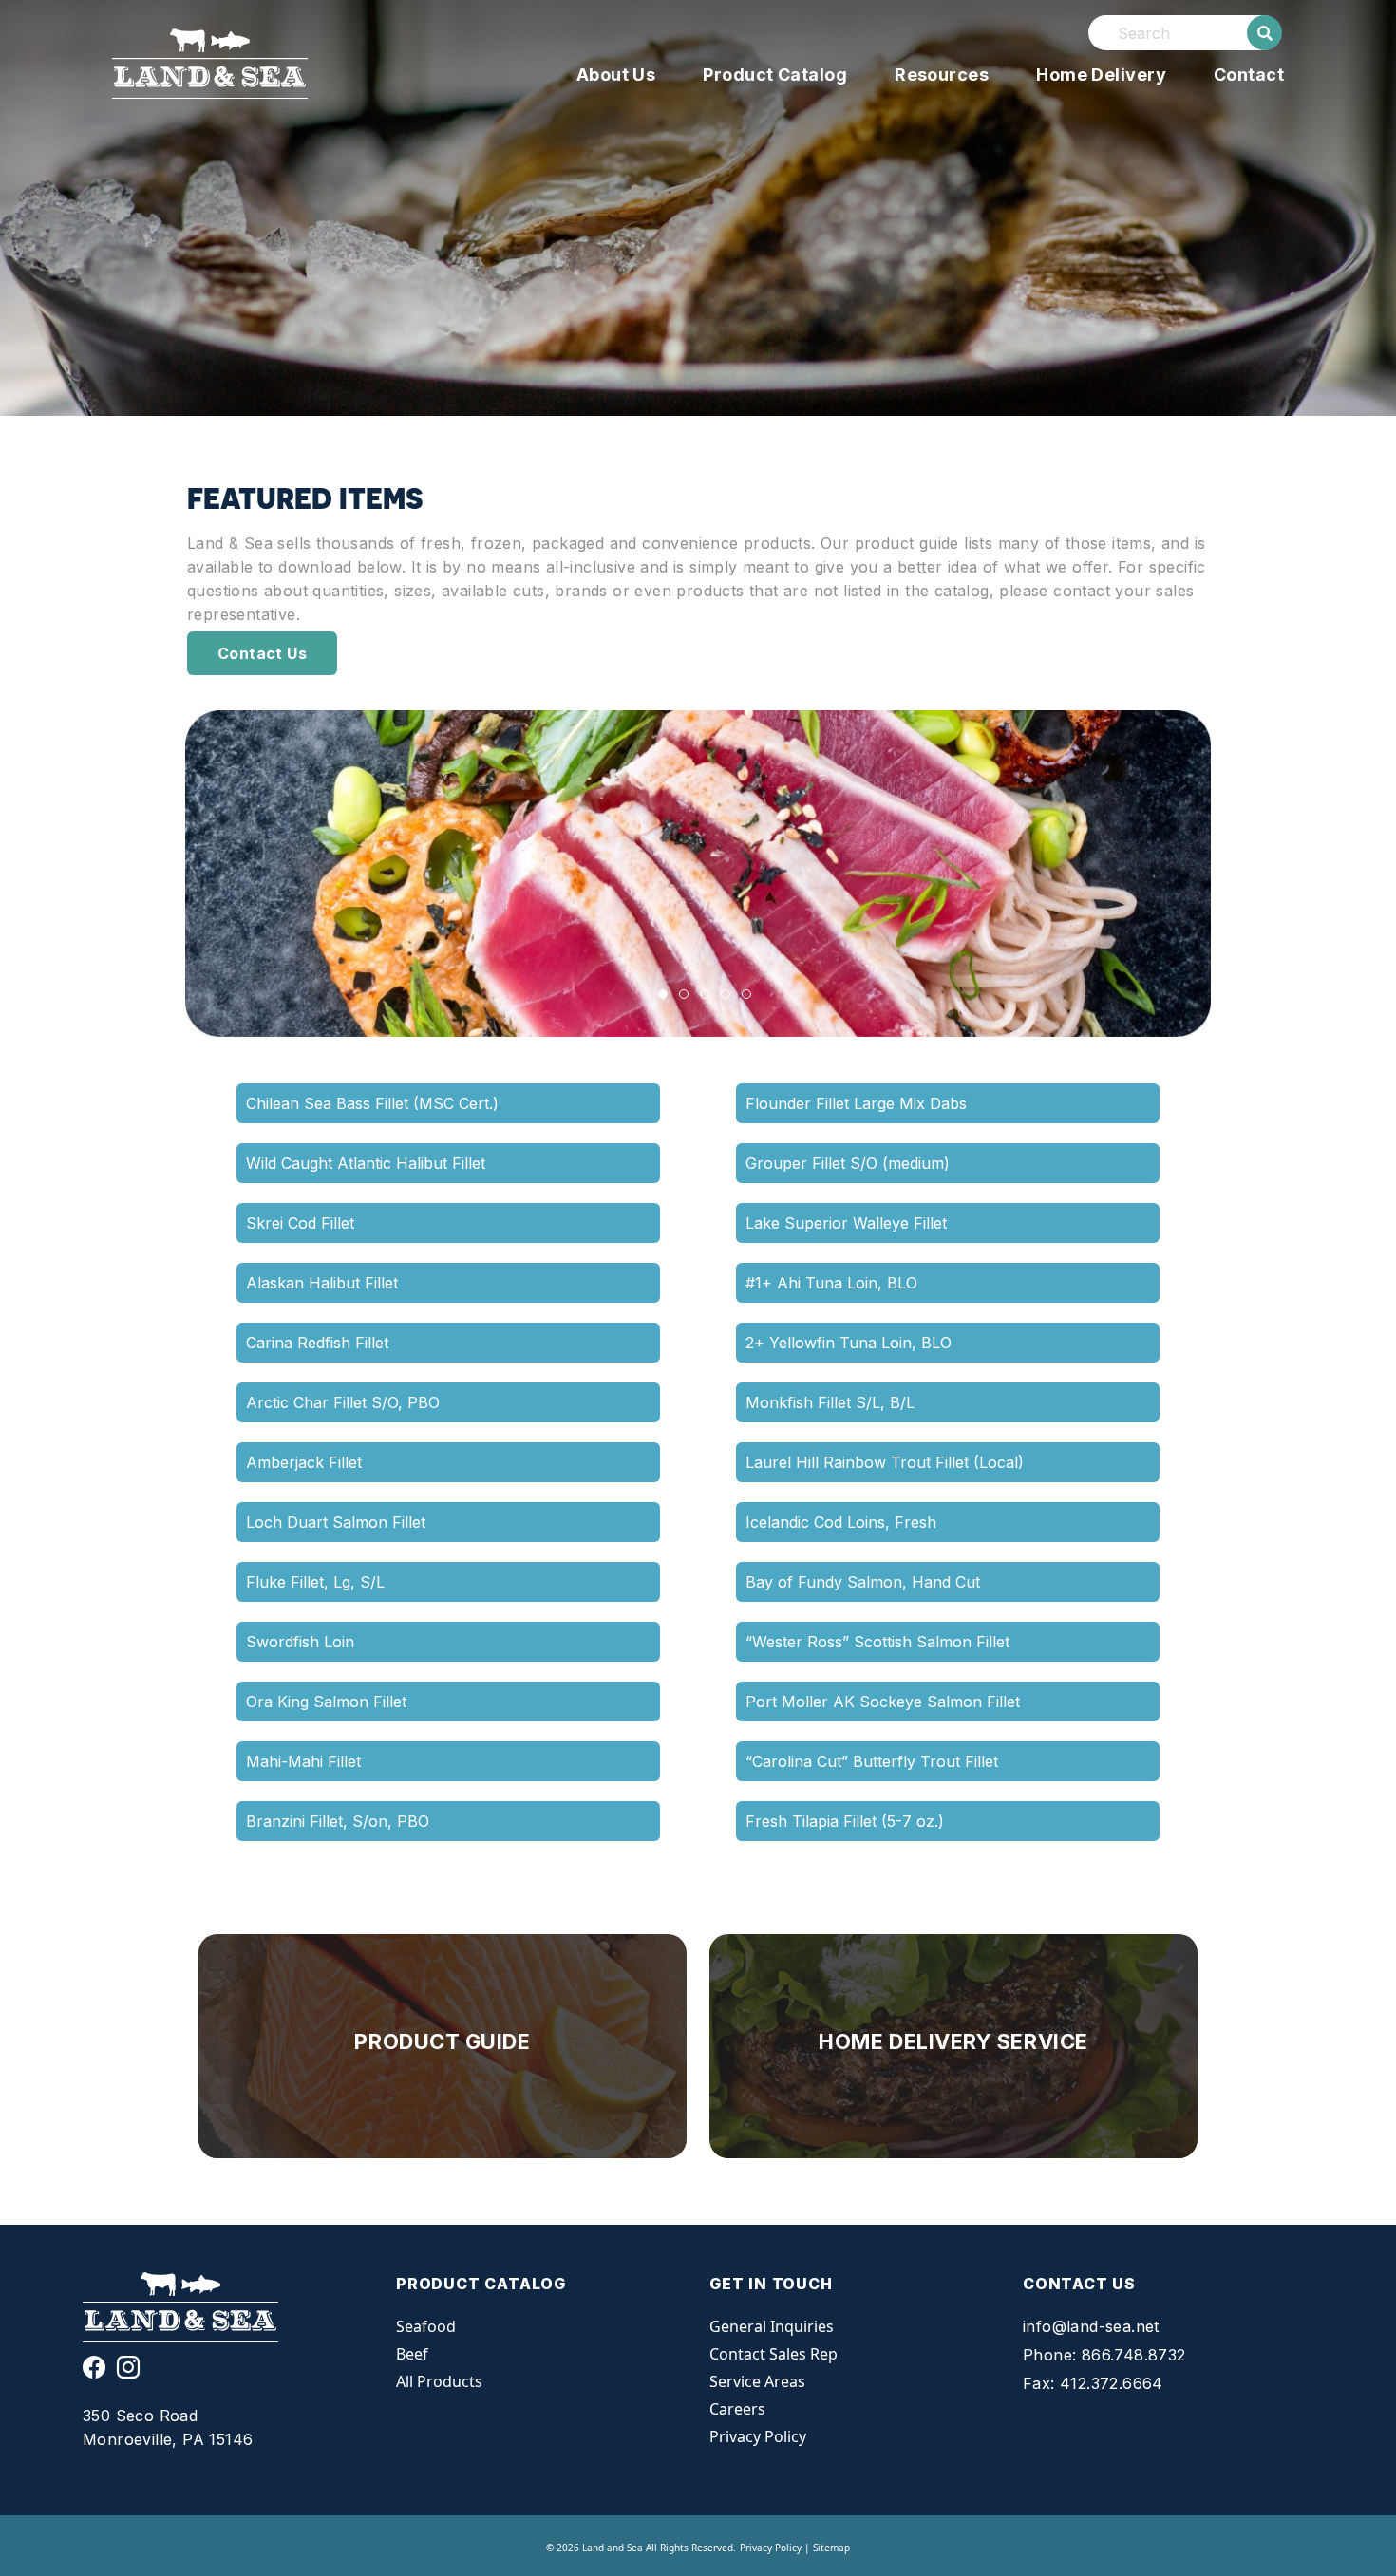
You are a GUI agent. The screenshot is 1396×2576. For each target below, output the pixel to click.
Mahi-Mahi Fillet (303, 1761)
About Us (616, 75)
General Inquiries (772, 2326)
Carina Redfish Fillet (317, 1343)
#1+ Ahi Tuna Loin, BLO (831, 1283)
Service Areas (757, 2381)
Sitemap (831, 2548)
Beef (412, 2354)
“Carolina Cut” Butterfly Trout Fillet (872, 1761)
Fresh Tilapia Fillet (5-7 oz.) (845, 1821)
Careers (737, 2409)
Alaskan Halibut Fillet (322, 1283)
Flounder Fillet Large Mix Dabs (856, 1103)
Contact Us (262, 653)
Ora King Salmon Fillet (326, 1702)
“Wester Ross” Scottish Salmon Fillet (877, 1642)
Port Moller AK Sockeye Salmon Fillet (883, 1702)
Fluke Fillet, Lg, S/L (315, 1582)
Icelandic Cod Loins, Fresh (841, 1522)
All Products (439, 2381)
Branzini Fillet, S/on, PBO (338, 1821)
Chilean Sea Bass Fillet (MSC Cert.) (372, 1103)
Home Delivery (1101, 75)
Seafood (426, 2326)
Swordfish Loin (300, 1642)
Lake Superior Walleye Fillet (846, 1223)
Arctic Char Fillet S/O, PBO (343, 1402)
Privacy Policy (758, 2436)
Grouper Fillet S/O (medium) (848, 1163)
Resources (942, 75)
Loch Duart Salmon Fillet (336, 1522)
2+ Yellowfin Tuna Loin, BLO (849, 1343)
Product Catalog (775, 75)
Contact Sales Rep (773, 2354)
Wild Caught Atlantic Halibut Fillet (366, 1163)
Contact (1249, 75)
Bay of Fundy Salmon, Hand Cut (863, 1582)
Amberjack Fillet (304, 1462)
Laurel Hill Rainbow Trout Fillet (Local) (885, 1462)
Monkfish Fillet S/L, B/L (830, 1402)
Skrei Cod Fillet (300, 1223)
